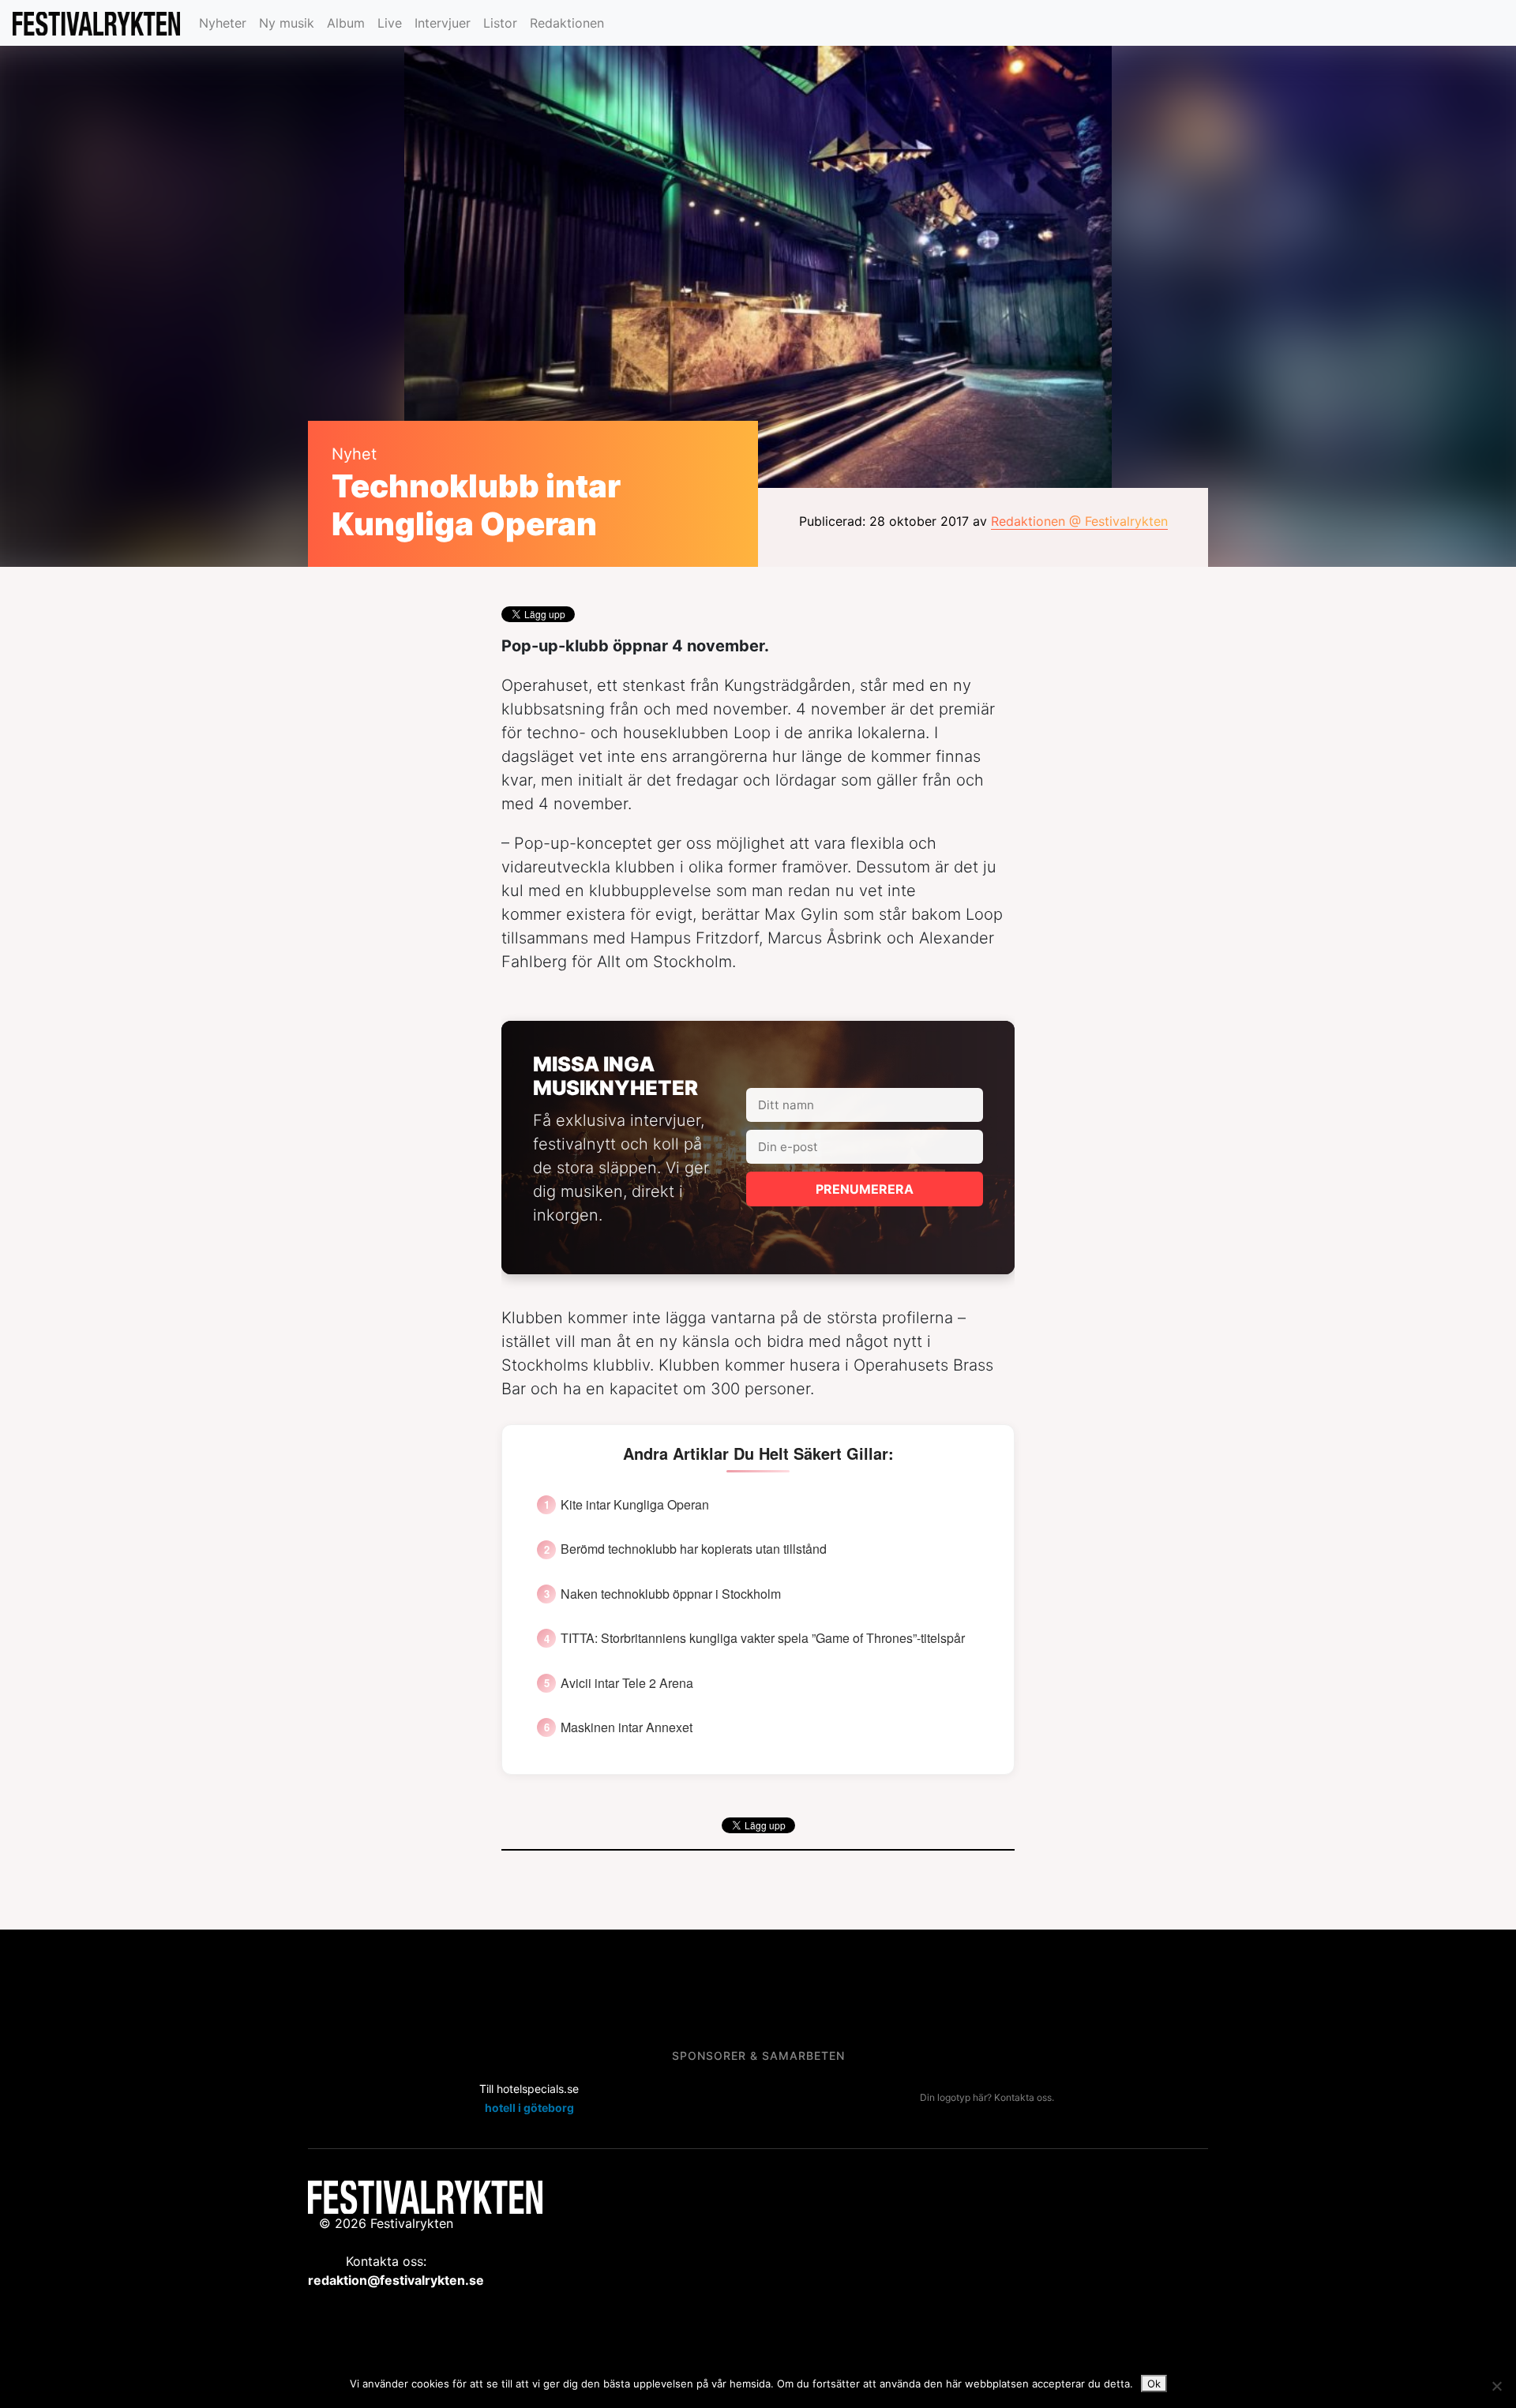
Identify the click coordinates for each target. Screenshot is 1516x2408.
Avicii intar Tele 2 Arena (627, 1683)
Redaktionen (567, 23)
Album (346, 23)
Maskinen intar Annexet (627, 1727)
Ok (1154, 2384)
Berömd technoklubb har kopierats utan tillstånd (694, 1549)
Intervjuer (443, 23)
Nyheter (223, 23)
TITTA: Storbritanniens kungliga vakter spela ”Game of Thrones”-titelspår (763, 1638)
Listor (500, 23)
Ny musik (287, 23)
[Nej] (1496, 2386)
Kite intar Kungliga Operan (635, 1505)
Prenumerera (865, 1189)
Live (390, 23)
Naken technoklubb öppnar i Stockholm (671, 1594)
